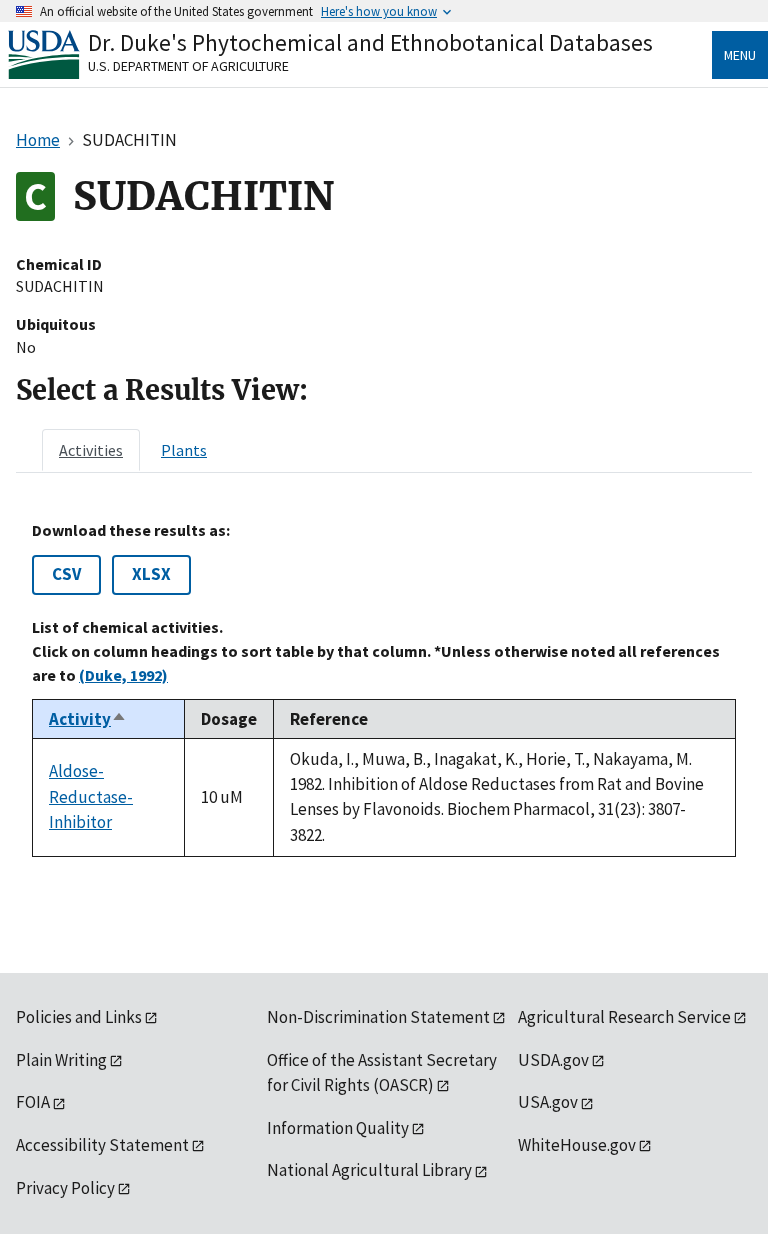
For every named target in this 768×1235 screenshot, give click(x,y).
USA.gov (548, 1102)
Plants (184, 450)
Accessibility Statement (102, 1145)
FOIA (33, 1102)
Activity (88, 719)
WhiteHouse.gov (577, 1145)
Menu (740, 55)
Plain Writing (61, 1060)
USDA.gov (553, 1060)
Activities (91, 450)
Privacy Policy (65, 1188)
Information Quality (338, 1128)
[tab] (91, 450)
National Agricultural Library (369, 1170)
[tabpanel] (384, 689)
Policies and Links (79, 1017)
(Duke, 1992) (123, 675)
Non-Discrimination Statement (378, 1017)
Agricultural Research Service (624, 1017)
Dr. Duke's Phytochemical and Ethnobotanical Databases (370, 42)
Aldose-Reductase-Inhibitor (91, 796)
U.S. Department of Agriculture (188, 66)
